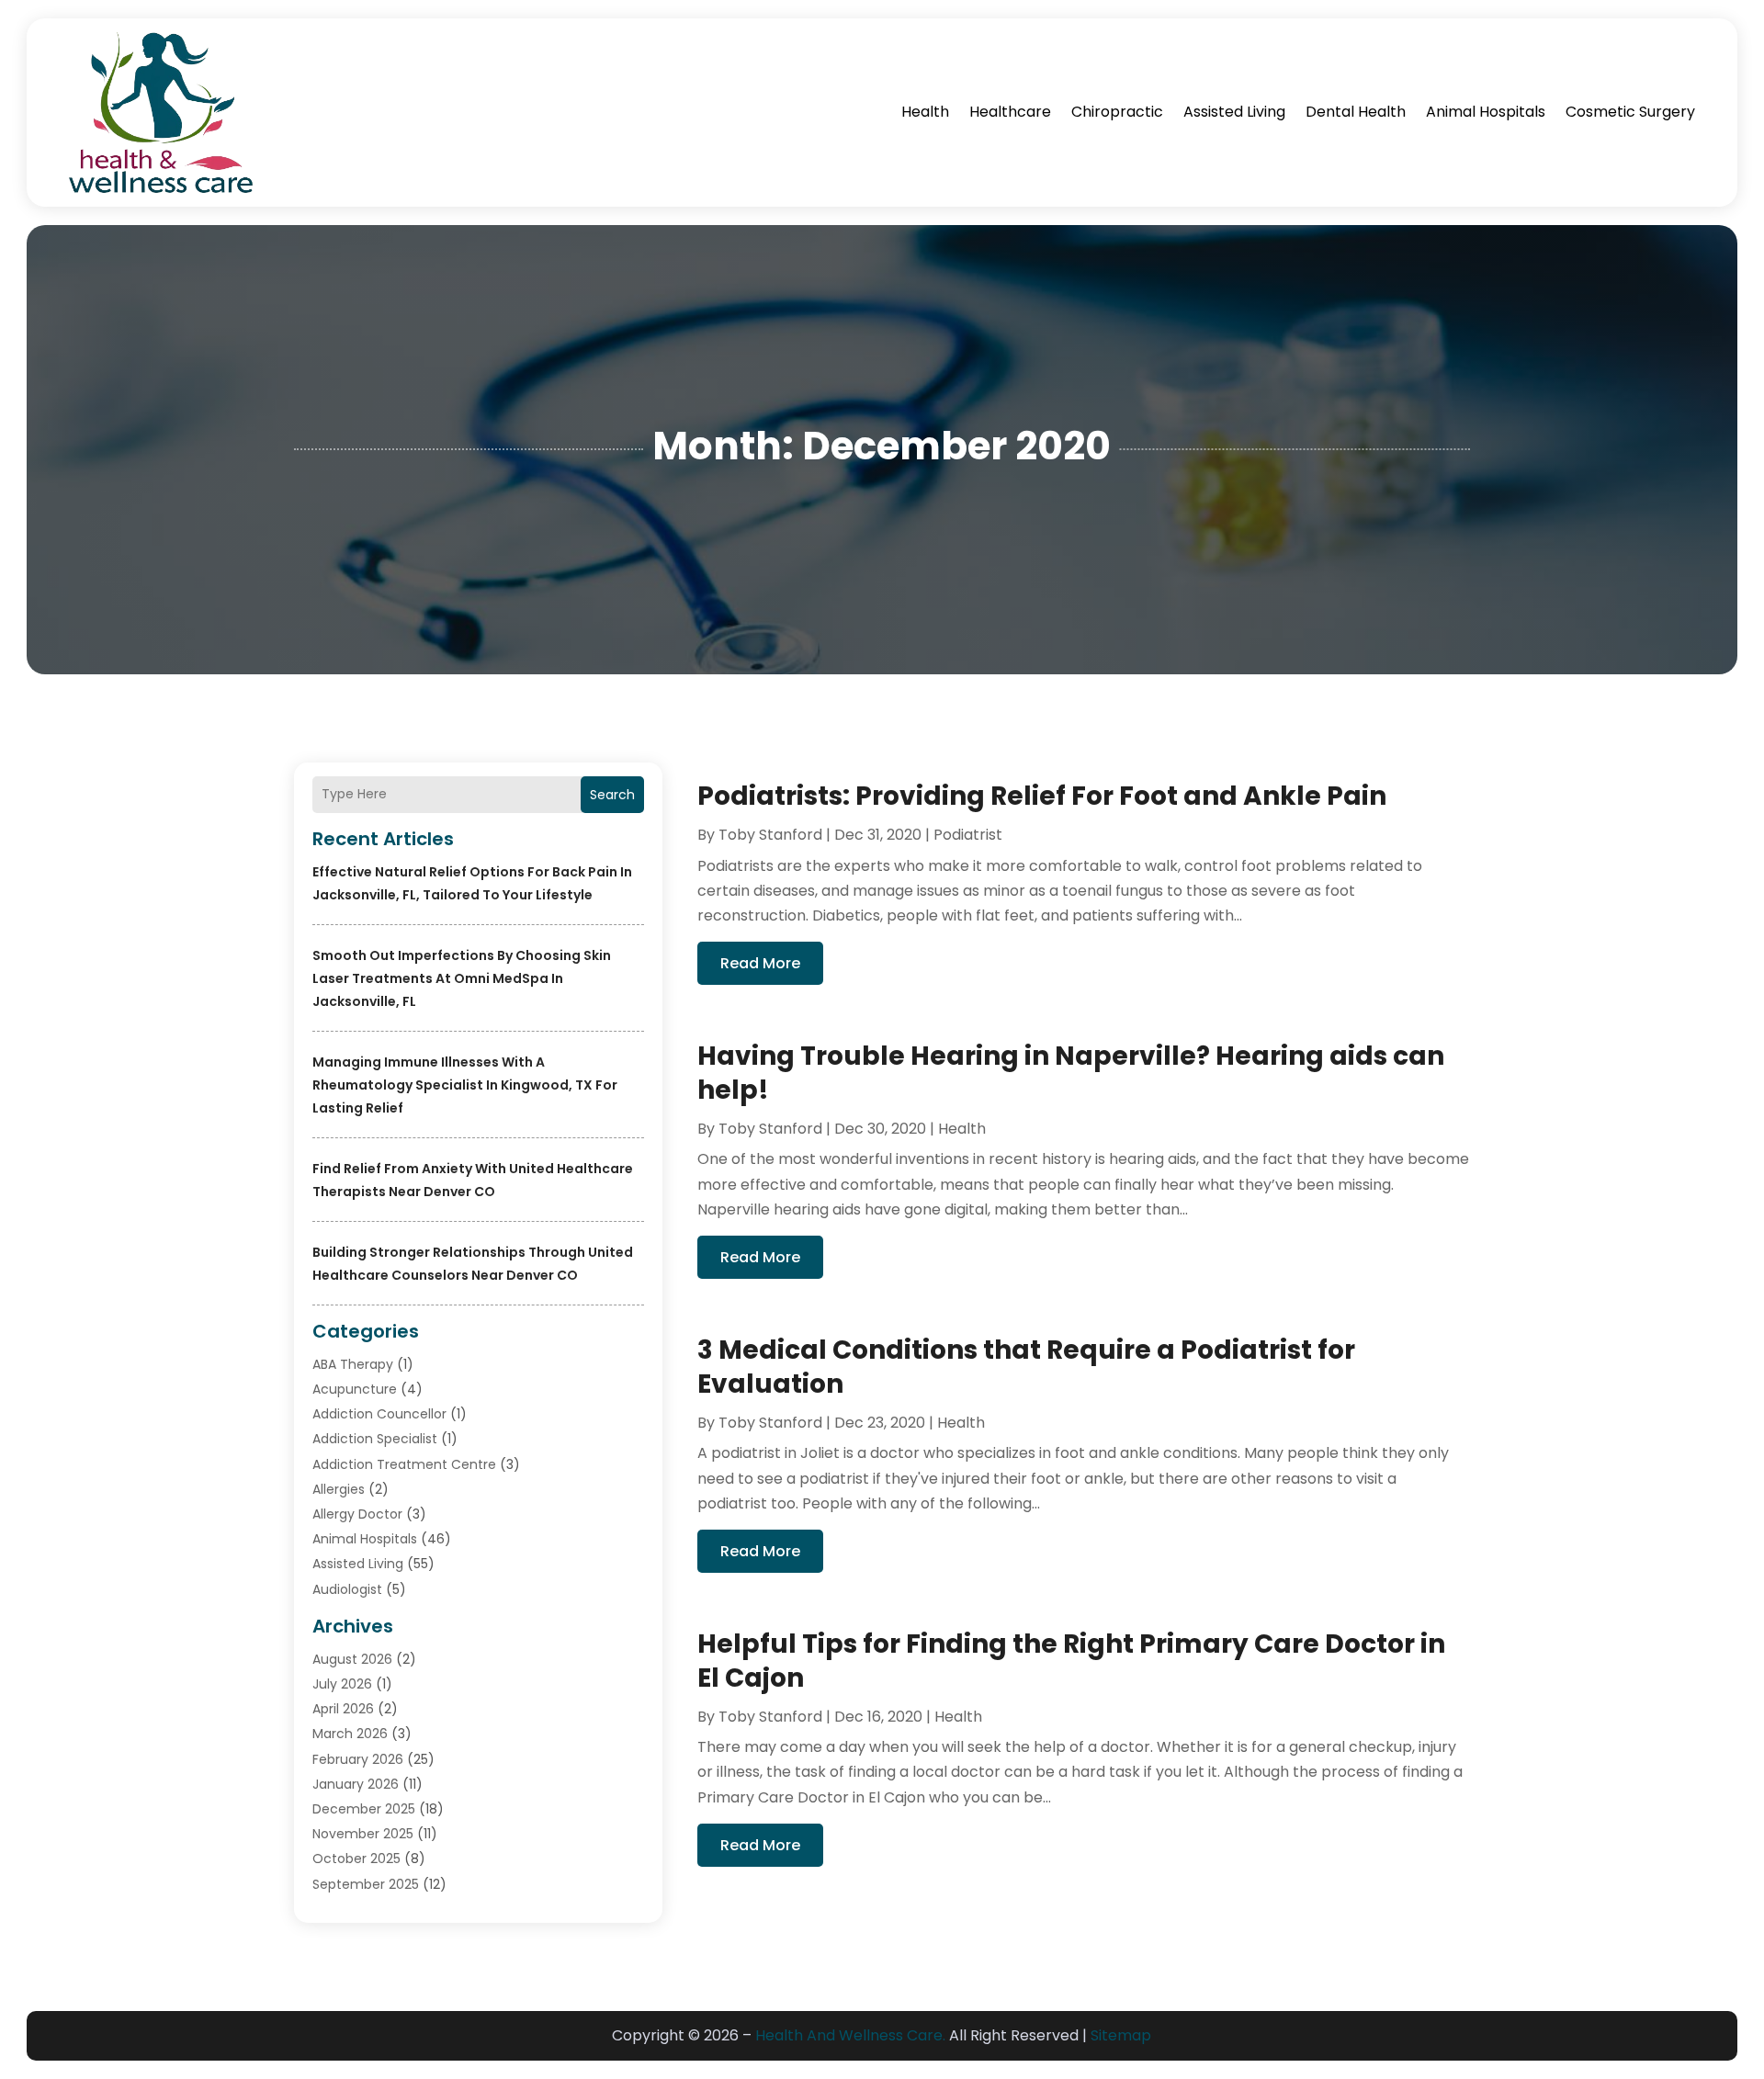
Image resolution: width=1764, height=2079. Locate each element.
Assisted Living (1234, 112)
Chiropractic (1117, 112)
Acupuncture (355, 1389)
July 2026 (342, 1684)
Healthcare (1010, 112)
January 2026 (356, 1784)
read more (760, 963)
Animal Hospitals (1486, 112)
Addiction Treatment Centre (404, 1464)
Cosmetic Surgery (1630, 112)
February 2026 (358, 1759)
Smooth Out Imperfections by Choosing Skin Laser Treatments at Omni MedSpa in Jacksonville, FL (462, 978)
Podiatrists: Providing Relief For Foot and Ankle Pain (1042, 796)
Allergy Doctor (357, 1514)
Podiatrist (968, 835)
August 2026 (352, 1659)
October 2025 (356, 1859)
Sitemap (1121, 2035)
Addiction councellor (379, 1414)
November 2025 (363, 1834)
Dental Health (1356, 112)
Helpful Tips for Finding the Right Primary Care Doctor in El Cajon (1071, 1661)
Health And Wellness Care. (850, 2035)
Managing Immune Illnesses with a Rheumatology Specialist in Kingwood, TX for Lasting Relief (465, 1085)
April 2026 (343, 1709)
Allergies (339, 1489)
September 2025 (366, 1884)
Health (925, 112)
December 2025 (364, 1809)
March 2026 (350, 1734)
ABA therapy (353, 1364)
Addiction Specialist (375, 1439)
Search (612, 795)
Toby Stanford (770, 835)
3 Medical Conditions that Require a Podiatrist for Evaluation (1026, 1367)
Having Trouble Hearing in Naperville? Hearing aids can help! (1071, 1073)
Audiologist (347, 1589)
